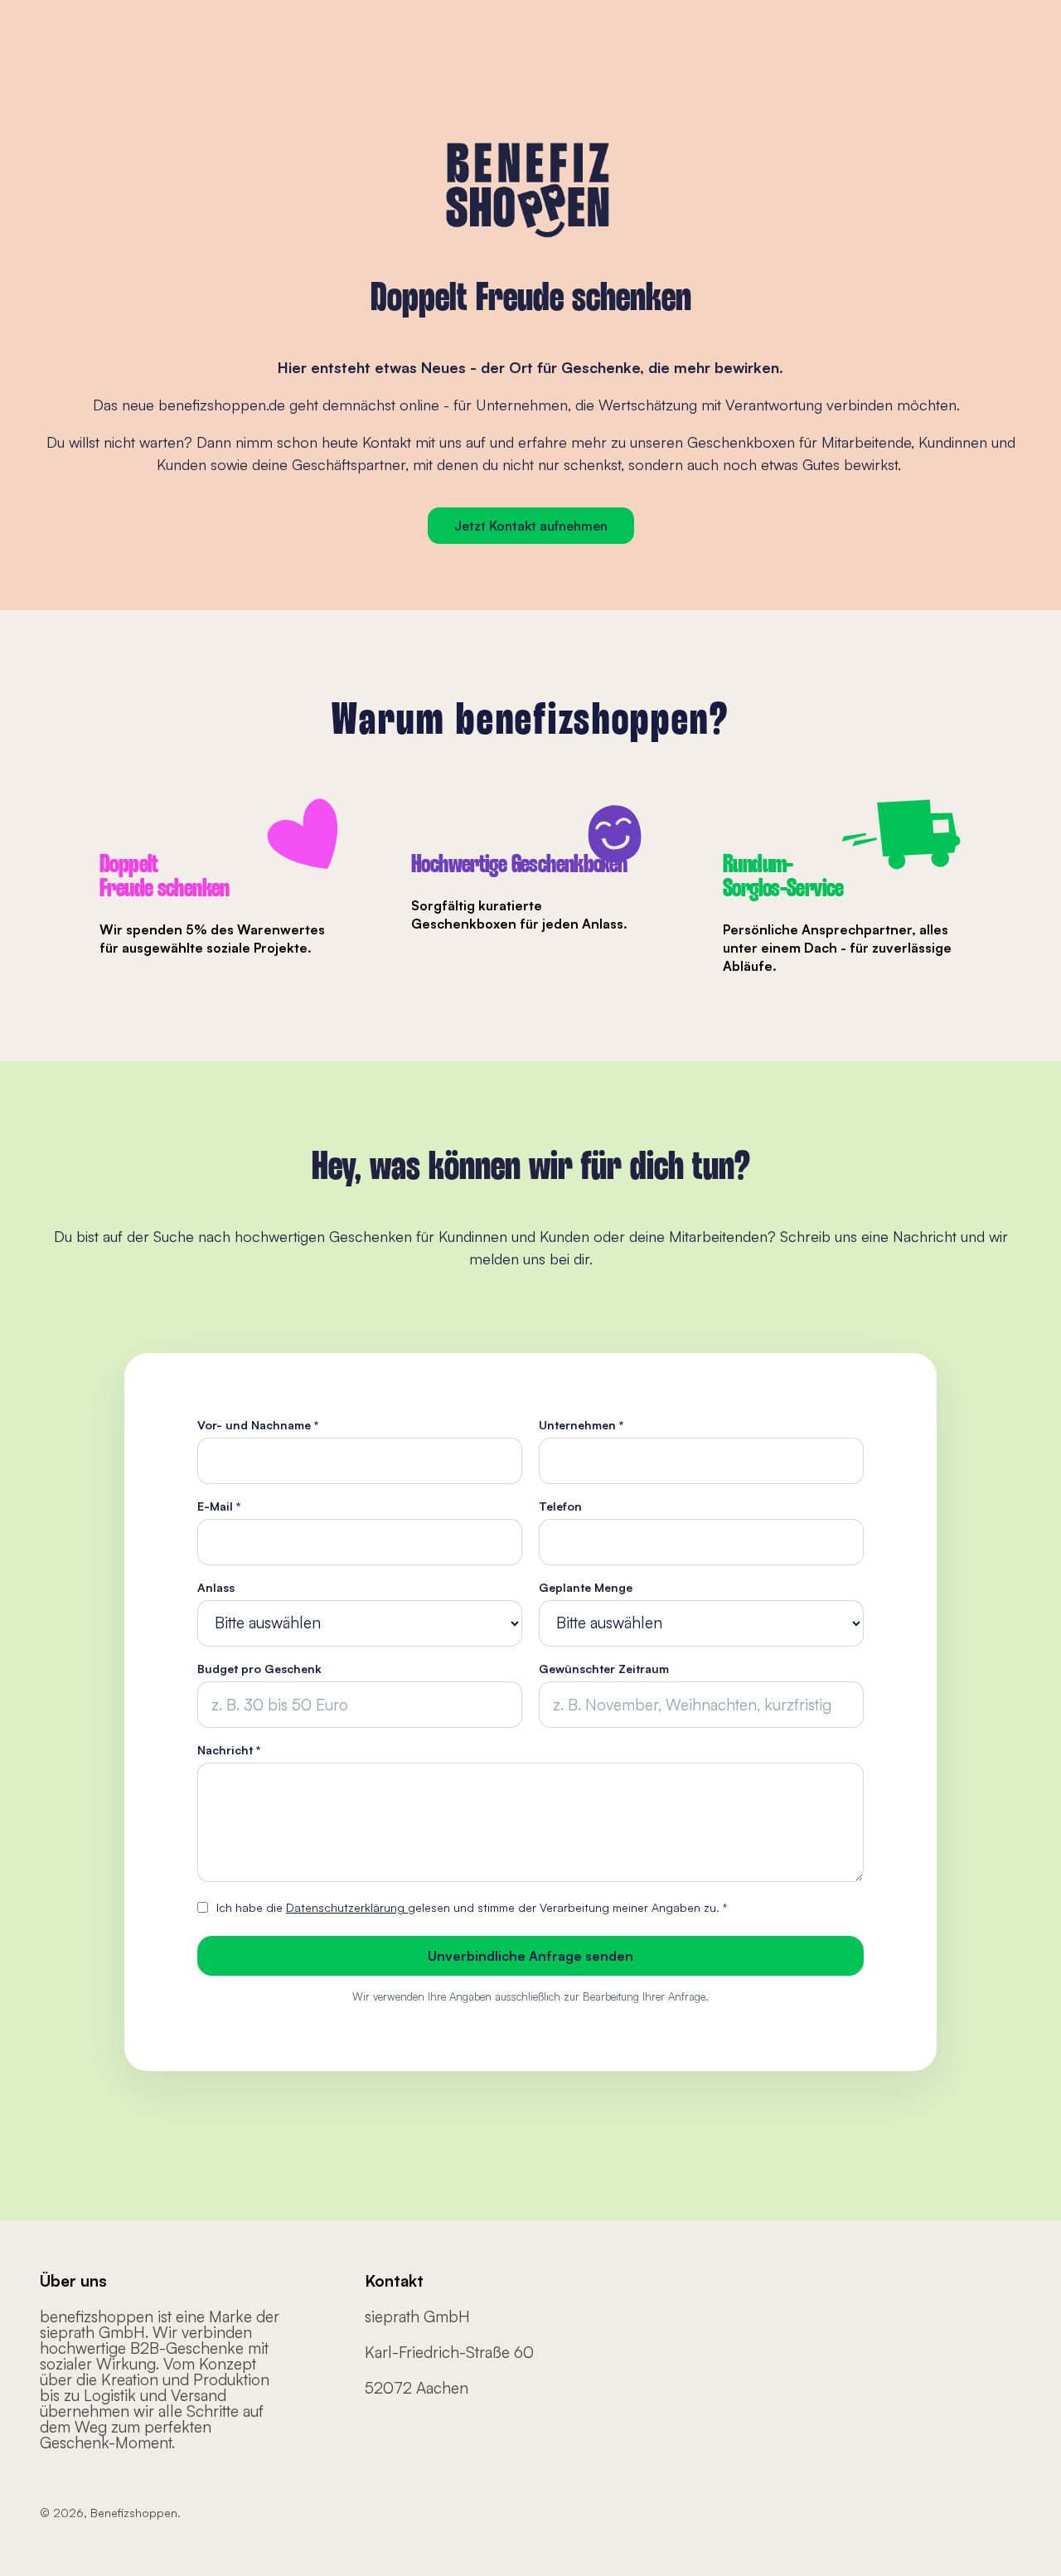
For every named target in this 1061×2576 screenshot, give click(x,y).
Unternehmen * (581, 1425)
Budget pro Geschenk (259, 1669)
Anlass (216, 1588)
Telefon (560, 1506)
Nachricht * (229, 1750)
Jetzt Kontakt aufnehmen (531, 526)
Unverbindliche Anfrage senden (530, 1956)
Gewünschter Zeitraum (604, 1669)
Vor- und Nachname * (258, 1425)
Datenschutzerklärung (347, 1907)
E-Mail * (219, 1506)
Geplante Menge (586, 1588)
